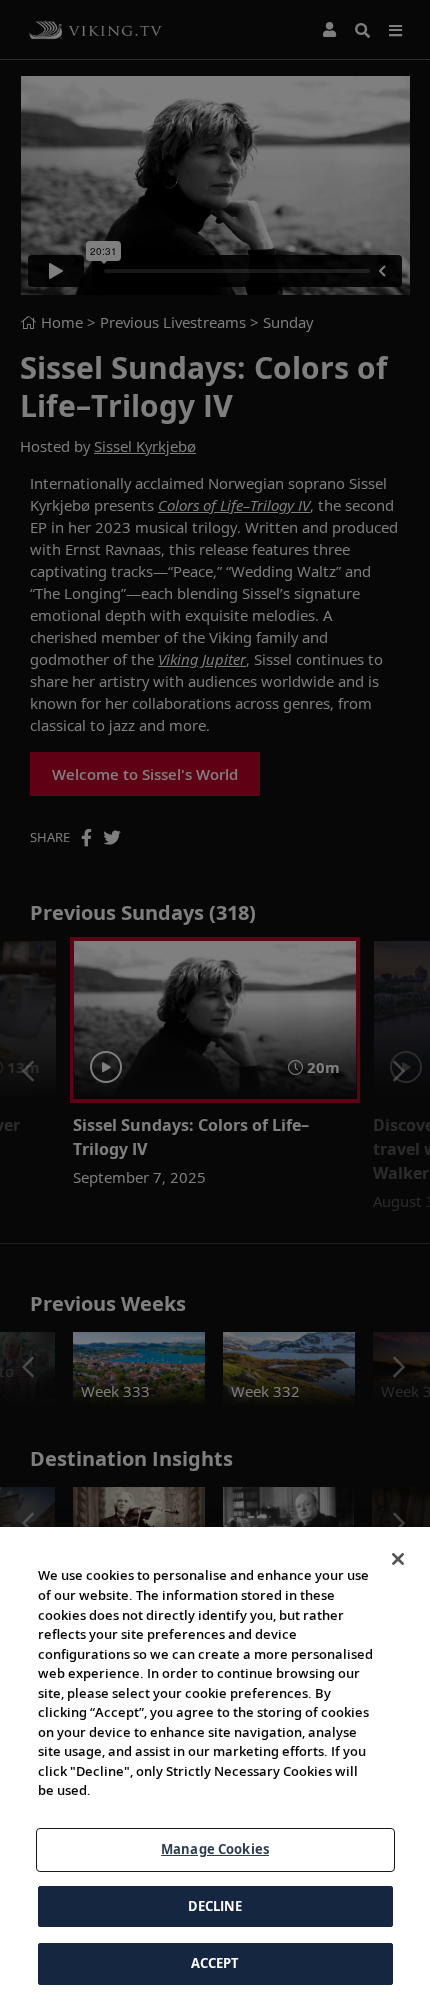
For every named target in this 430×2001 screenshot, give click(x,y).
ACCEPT (215, 1963)
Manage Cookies (215, 1849)
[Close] (398, 1559)
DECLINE (215, 1906)
